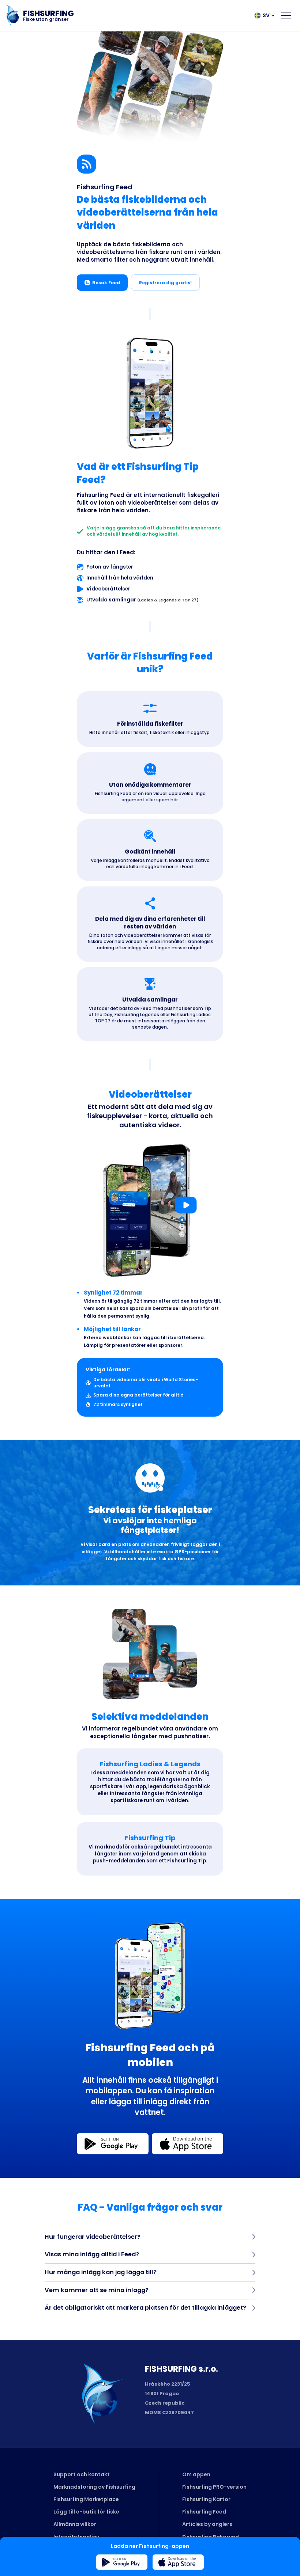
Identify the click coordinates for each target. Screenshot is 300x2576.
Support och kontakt (82, 2474)
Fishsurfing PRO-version (214, 2487)
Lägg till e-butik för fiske (86, 2512)
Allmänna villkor (75, 2524)
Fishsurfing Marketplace (86, 2499)
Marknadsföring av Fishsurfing (94, 2487)
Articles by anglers (207, 2524)
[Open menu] (286, 15)
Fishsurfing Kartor (206, 2499)
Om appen (196, 2474)
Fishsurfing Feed (204, 2512)
